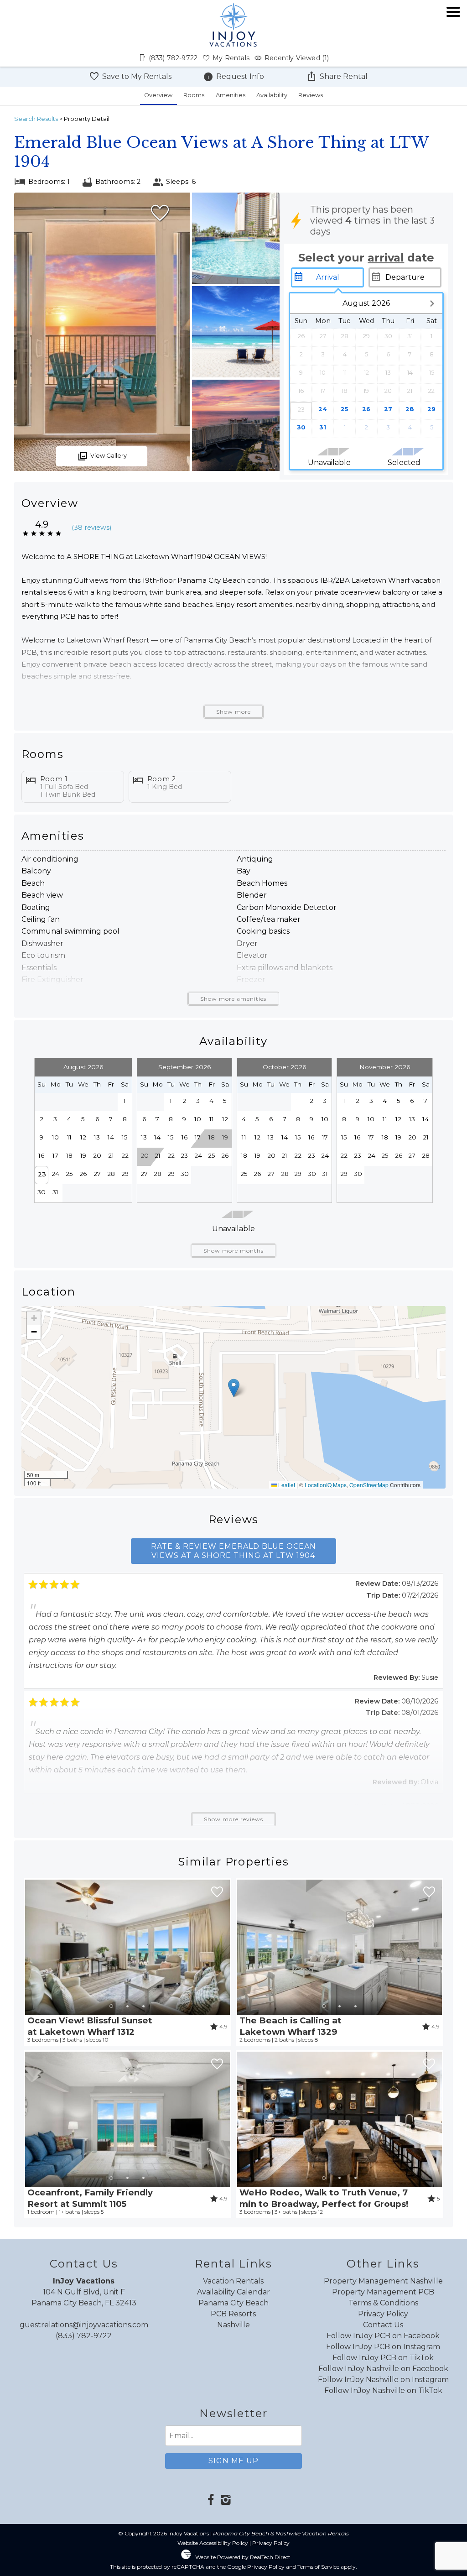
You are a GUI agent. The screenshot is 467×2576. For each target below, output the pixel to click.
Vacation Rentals (233, 2281)
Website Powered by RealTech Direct (243, 2557)
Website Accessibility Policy (213, 2543)
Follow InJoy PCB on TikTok (383, 2358)
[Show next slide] (226, 1947)
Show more (233, 712)
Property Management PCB (383, 2292)
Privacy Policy (383, 2314)
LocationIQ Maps (326, 1485)
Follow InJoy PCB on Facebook (383, 2336)
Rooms (194, 95)
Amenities (231, 95)
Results (36, 119)
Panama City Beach (233, 2303)
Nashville (233, 2325)
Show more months (233, 1251)
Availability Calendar (233, 2292)
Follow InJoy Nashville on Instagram (383, 2380)
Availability (272, 95)
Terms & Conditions (383, 2303)
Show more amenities (233, 999)
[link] (127, 1962)
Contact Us (383, 2325)
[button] (453, 38)
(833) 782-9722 (84, 2336)
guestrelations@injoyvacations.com (84, 2325)
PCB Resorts (233, 2314)
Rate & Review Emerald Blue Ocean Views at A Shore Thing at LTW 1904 (233, 1551)
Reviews (311, 95)
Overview (158, 95)
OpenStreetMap (369, 1485)
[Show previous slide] (29, 1947)
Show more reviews (233, 1819)
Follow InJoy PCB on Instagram (383, 2347)
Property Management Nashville (383, 2281)
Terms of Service (318, 2567)
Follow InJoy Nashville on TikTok (383, 2391)
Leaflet (286, 1485)
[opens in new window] (211, 2501)
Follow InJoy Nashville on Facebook (383, 2369)
